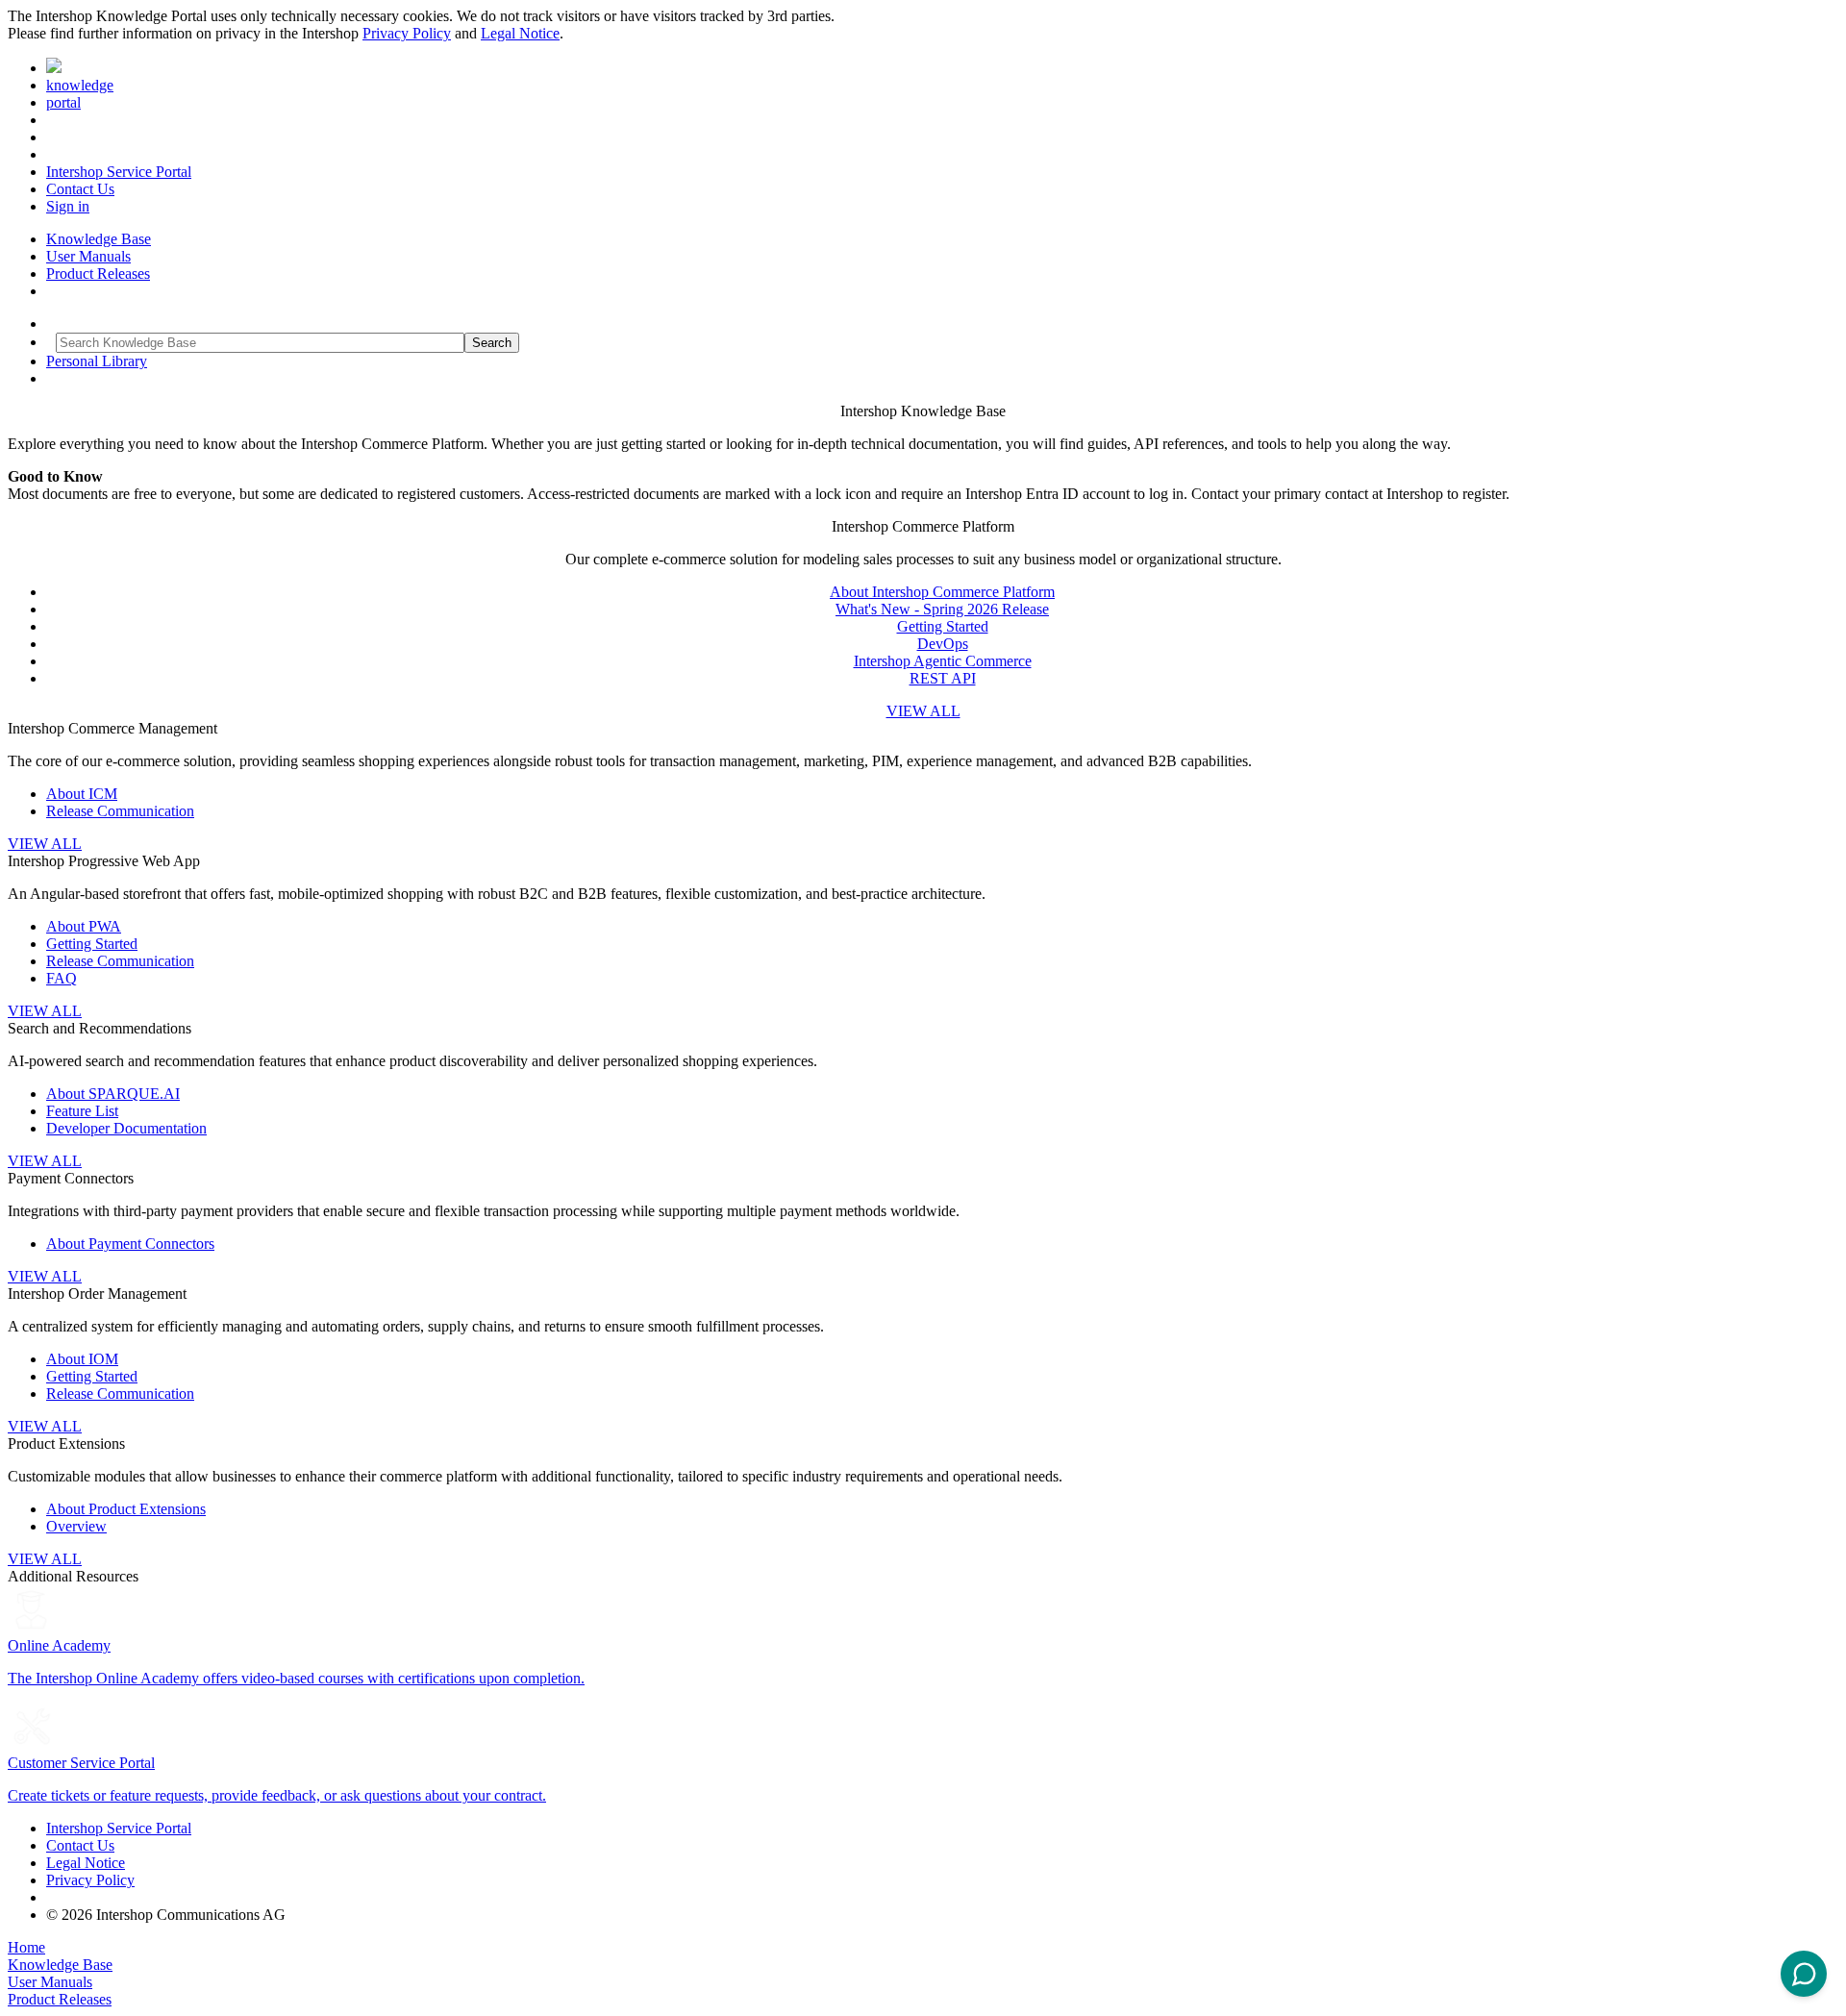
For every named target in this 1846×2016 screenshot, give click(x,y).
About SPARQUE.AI (113, 1094)
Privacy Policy (407, 33)
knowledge (80, 85)
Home (26, 1947)
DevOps (943, 644)
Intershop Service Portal (119, 172)
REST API (943, 678)
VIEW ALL (923, 711)
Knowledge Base (99, 239)
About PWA (84, 926)
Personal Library (97, 361)
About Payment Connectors (130, 1244)
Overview (76, 1526)
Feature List (82, 1111)
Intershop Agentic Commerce (943, 661)
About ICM (82, 794)
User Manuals (88, 256)
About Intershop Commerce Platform (942, 592)
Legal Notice (520, 33)
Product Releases (98, 274)
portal (63, 102)
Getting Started (943, 626)
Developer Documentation (126, 1128)
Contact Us (80, 189)
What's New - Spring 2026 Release (942, 609)
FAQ (62, 978)
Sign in (68, 206)
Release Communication (120, 811)
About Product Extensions (126, 1509)
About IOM (82, 1359)
